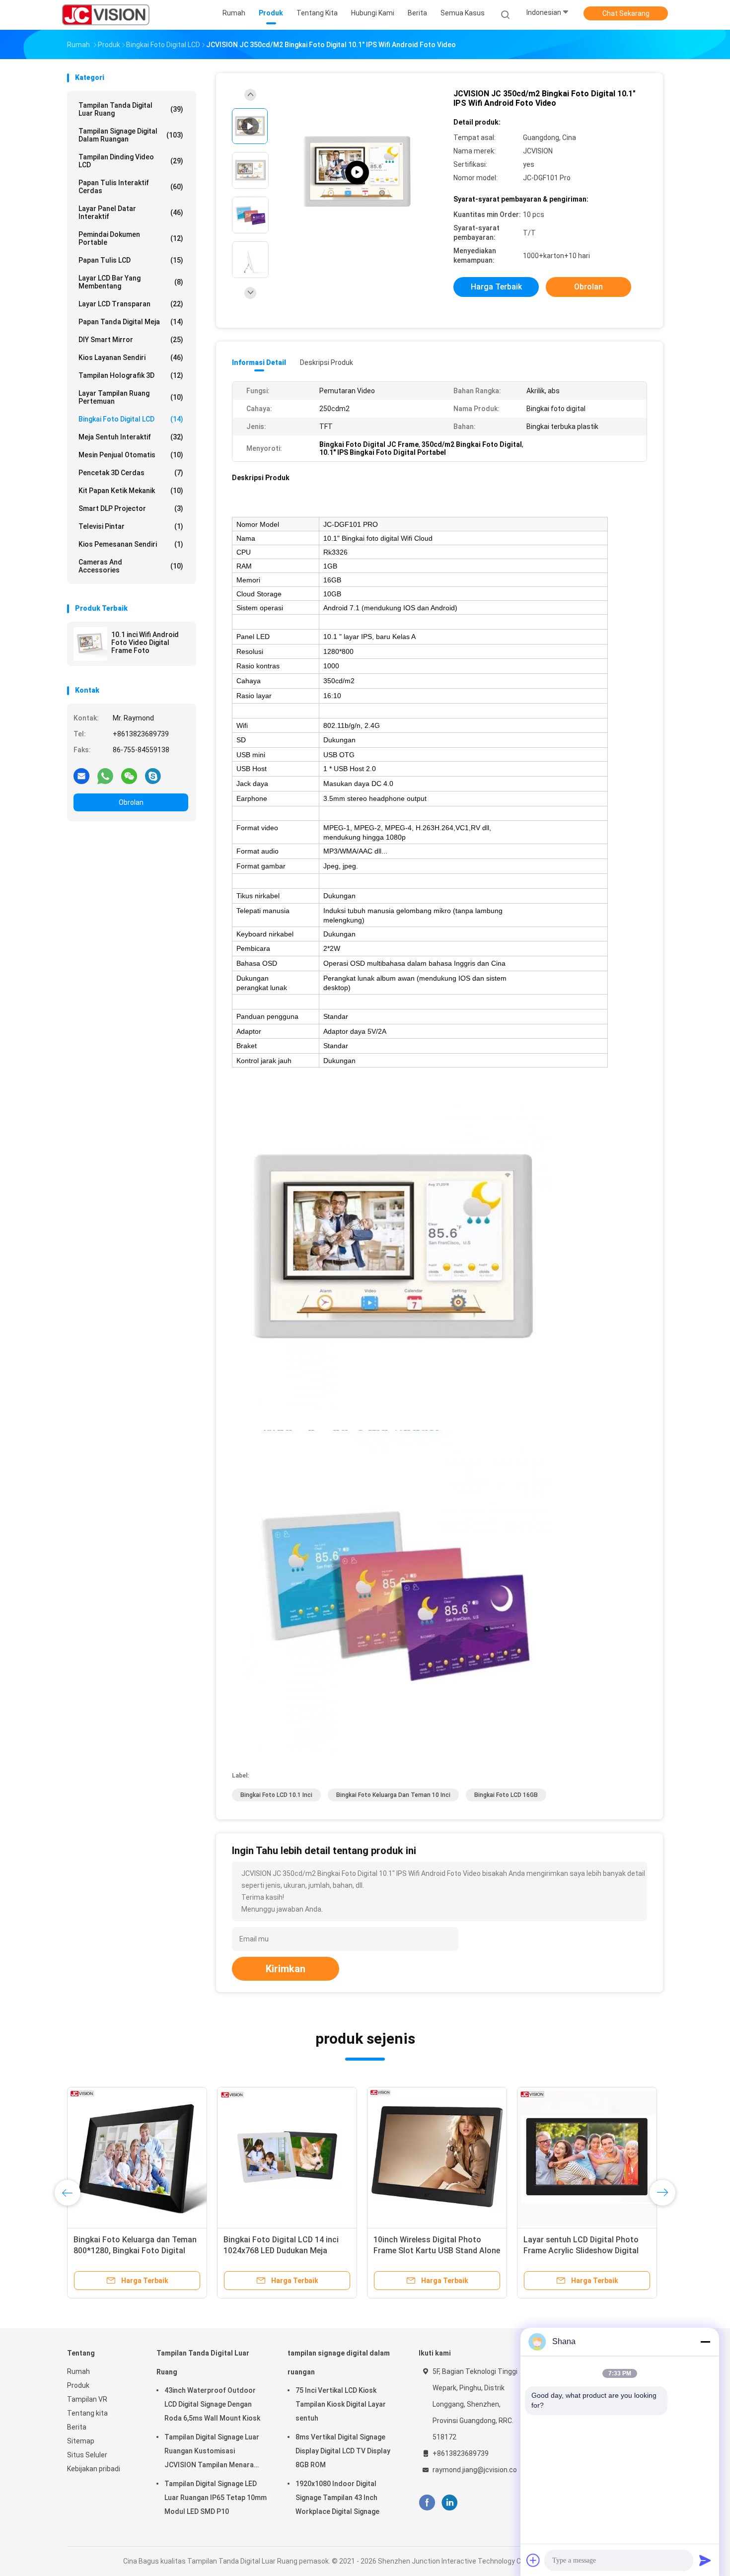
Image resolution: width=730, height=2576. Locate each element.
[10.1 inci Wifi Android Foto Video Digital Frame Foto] (90, 644)
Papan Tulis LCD (131, 260)
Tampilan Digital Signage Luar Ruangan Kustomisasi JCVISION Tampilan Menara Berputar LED (212, 2452)
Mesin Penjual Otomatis (131, 455)
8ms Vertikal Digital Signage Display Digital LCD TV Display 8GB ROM (343, 2451)
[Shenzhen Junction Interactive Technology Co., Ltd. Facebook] (427, 2503)
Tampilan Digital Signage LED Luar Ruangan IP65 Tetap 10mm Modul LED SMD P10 (216, 2498)
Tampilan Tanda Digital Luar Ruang (131, 109)
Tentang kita (87, 2413)
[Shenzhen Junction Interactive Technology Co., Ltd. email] (81, 776)
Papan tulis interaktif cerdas (131, 187)
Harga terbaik (496, 287)
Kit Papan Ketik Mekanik (131, 491)
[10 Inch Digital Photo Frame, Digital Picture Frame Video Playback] (137, 2157)
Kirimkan (286, 1969)
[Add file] (533, 2560)
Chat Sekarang (626, 13)
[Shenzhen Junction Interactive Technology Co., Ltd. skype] (153, 776)
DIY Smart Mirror (131, 340)
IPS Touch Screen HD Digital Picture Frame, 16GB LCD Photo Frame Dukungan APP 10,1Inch (432, 2251)
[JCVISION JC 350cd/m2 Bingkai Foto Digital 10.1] (357, 173)
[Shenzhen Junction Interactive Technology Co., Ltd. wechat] (129, 776)
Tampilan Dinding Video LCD (131, 161)
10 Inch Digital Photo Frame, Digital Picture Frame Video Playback (125, 2251)
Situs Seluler (87, 2455)
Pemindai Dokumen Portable (131, 238)
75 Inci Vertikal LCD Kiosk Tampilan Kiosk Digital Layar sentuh (341, 2404)
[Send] (705, 2560)
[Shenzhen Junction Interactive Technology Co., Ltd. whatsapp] (105, 776)
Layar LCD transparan (131, 304)
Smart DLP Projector (131, 508)
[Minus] (705, 2342)
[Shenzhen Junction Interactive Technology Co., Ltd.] (106, 15)
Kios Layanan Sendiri (131, 358)
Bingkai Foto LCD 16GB (506, 1795)
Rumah (78, 2371)
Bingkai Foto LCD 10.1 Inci (276, 1795)
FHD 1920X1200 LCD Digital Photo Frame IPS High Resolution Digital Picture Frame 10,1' (586, 2251)
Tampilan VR (87, 2399)
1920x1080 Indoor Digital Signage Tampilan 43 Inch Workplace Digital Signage (337, 2498)
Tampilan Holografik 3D (131, 375)
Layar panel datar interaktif (131, 213)
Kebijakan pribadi (94, 2469)
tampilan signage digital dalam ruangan (131, 135)
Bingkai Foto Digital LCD (131, 419)
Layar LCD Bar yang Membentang (131, 282)
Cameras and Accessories (131, 566)
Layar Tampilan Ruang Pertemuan (131, 397)
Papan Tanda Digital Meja (131, 322)
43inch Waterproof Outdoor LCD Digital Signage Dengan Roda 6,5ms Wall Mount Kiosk (212, 2404)
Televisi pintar (131, 526)
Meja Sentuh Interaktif (131, 437)
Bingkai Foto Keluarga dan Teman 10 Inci (393, 1795)
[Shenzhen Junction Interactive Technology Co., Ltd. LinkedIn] (450, 2503)
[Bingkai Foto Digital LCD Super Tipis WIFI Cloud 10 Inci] (287, 2157)
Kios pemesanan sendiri (131, 544)
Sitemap (81, 2441)
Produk (78, 2385)
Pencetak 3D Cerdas (131, 473)
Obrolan (131, 802)
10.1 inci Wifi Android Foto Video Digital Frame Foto (145, 643)
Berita (77, 2427)
